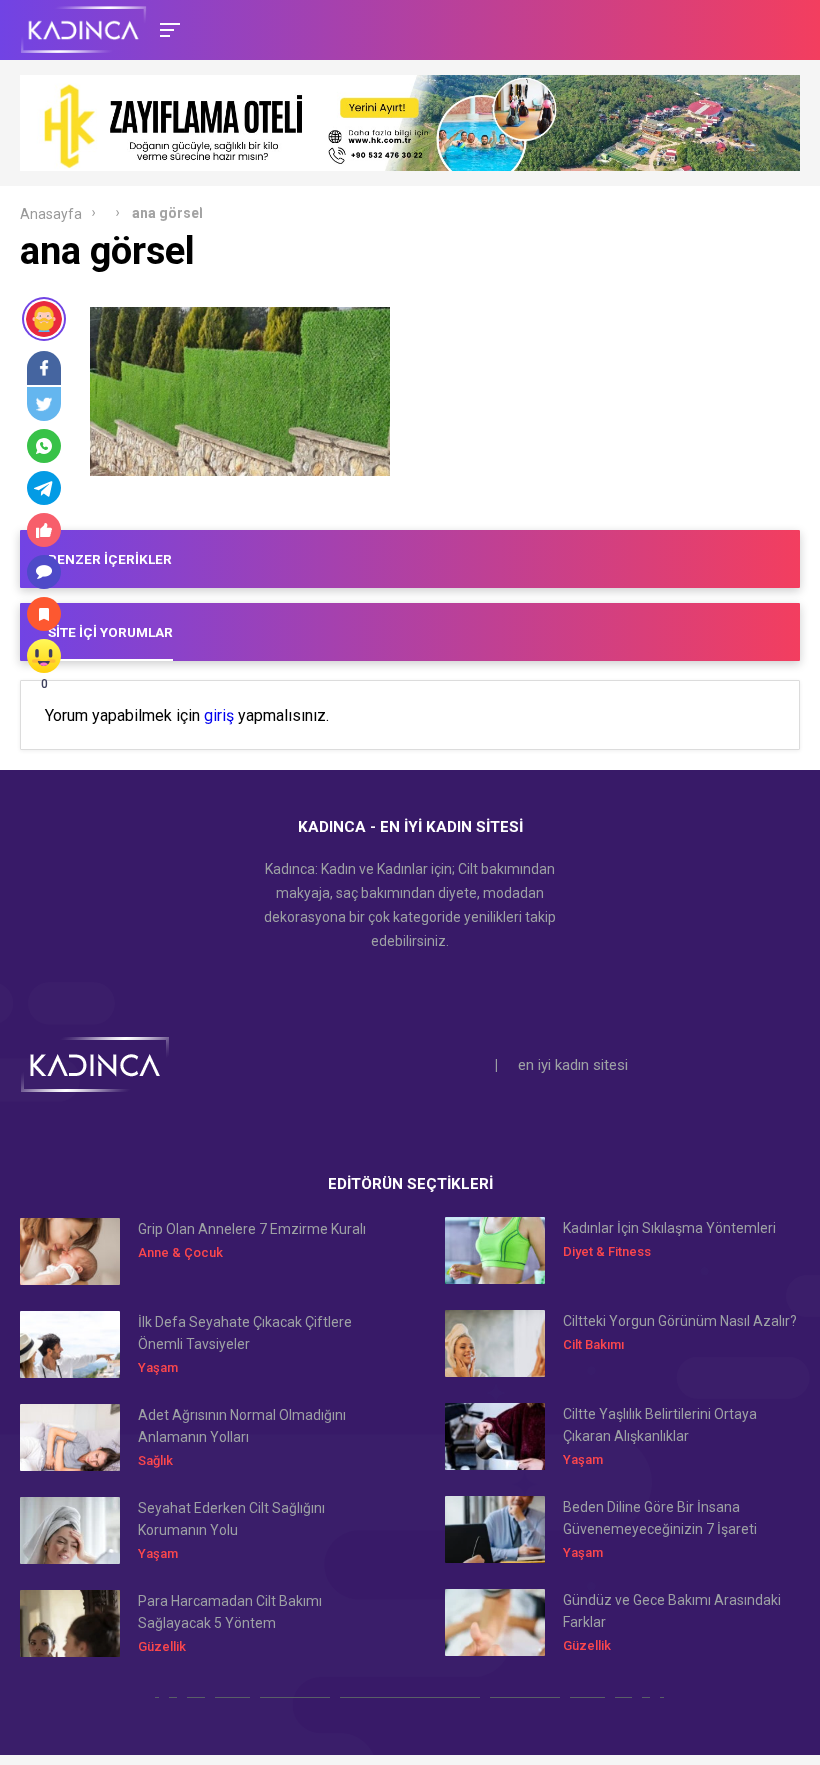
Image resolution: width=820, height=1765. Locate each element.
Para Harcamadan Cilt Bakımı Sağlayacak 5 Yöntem (230, 1612)
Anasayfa (51, 214)
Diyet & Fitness (607, 1251)
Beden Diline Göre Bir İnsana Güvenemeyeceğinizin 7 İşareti (660, 1518)
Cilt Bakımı (593, 1344)
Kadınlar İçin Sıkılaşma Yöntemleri (669, 1228)
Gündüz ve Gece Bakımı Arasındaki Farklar (672, 1611)
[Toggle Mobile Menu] (167, 28)
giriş (219, 716)
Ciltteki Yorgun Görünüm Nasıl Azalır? (680, 1321)
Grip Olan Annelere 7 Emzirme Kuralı (252, 1229)
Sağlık (155, 1460)
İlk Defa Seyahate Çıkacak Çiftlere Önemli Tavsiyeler (245, 1333)
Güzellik (162, 1646)
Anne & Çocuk (180, 1252)
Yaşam (158, 1367)
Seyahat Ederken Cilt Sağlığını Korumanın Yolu (231, 1519)
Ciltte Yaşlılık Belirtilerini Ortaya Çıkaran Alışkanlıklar (660, 1425)
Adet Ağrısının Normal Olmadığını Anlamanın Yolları (242, 1426)
